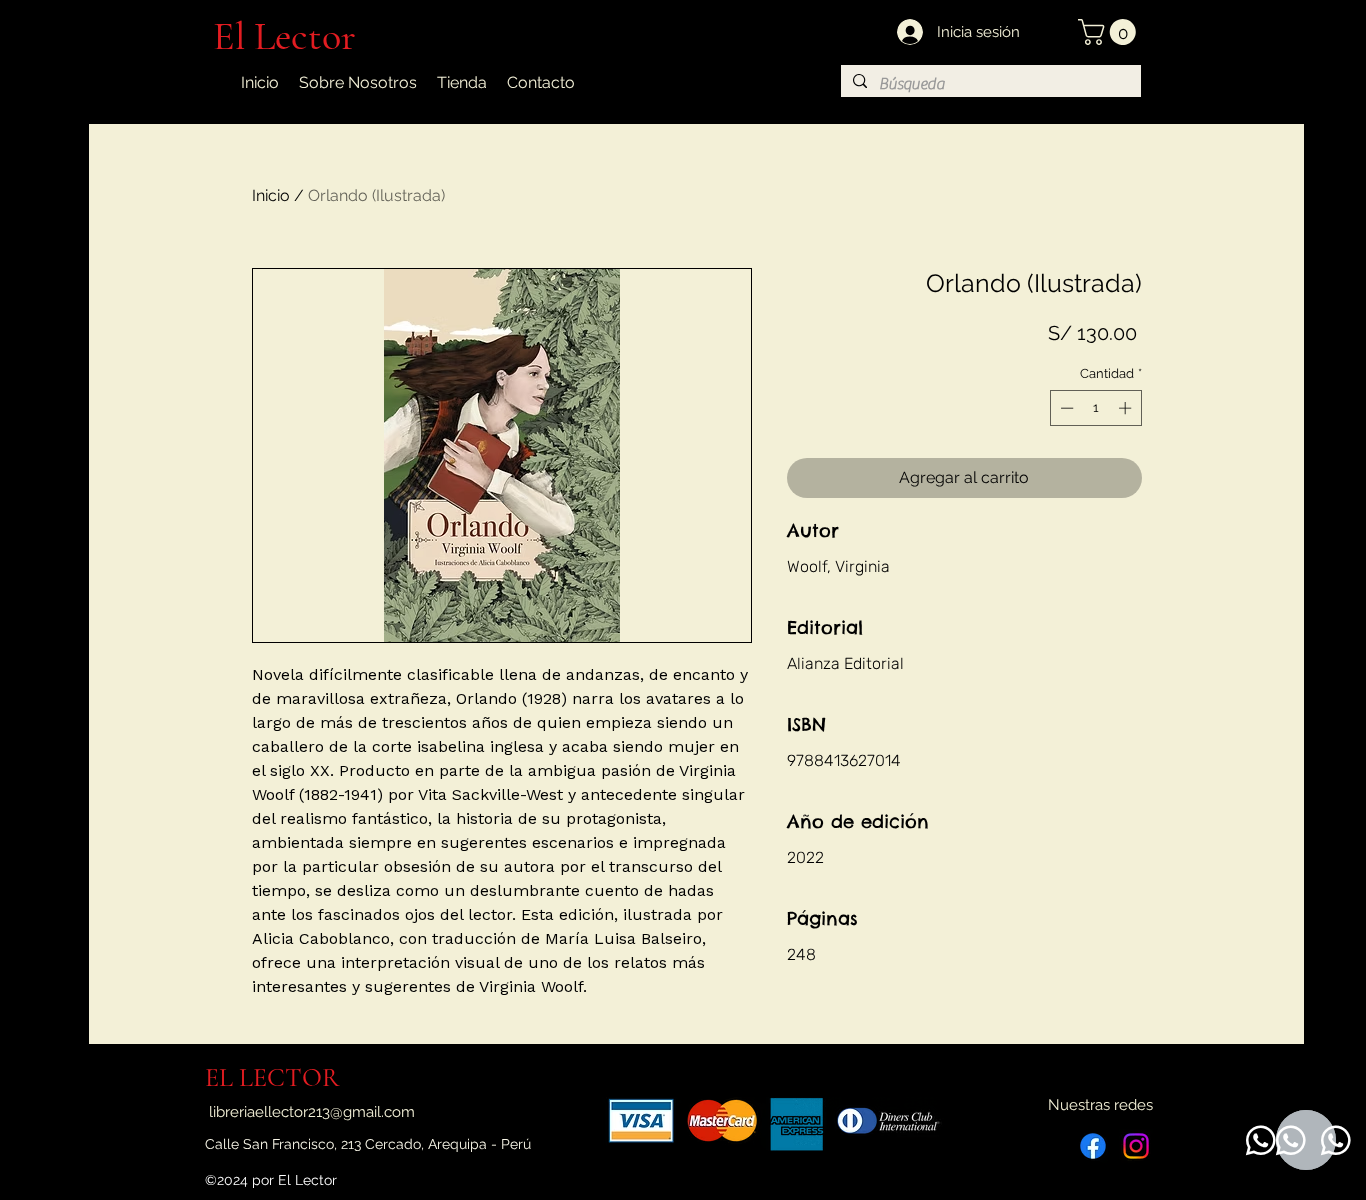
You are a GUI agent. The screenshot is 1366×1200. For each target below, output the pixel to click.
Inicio (271, 195)
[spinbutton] (1095, 408)
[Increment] (1127, 408)
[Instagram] (1136, 1146)
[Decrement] (1065, 408)
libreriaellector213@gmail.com (312, 1112)
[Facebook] (1093, 1146)
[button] (1110, 32)
